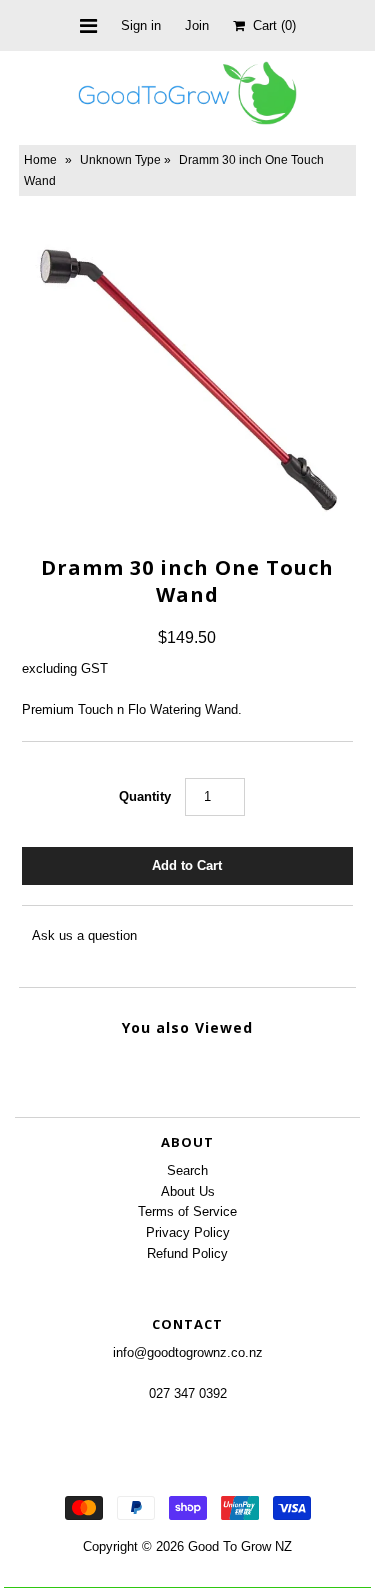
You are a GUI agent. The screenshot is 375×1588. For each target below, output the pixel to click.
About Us (188, 1191)
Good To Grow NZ (240, 1546)
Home (40, 160)
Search (187, 1170)
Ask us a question (84, 935)
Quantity (145, 796)
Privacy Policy (188, 1232)
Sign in (141, 25)
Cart (270, 25)
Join (197, 25)
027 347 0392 (188, 1393)
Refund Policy (187, 1253)
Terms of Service (187, 1211)
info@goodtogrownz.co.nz (188, 1352)
